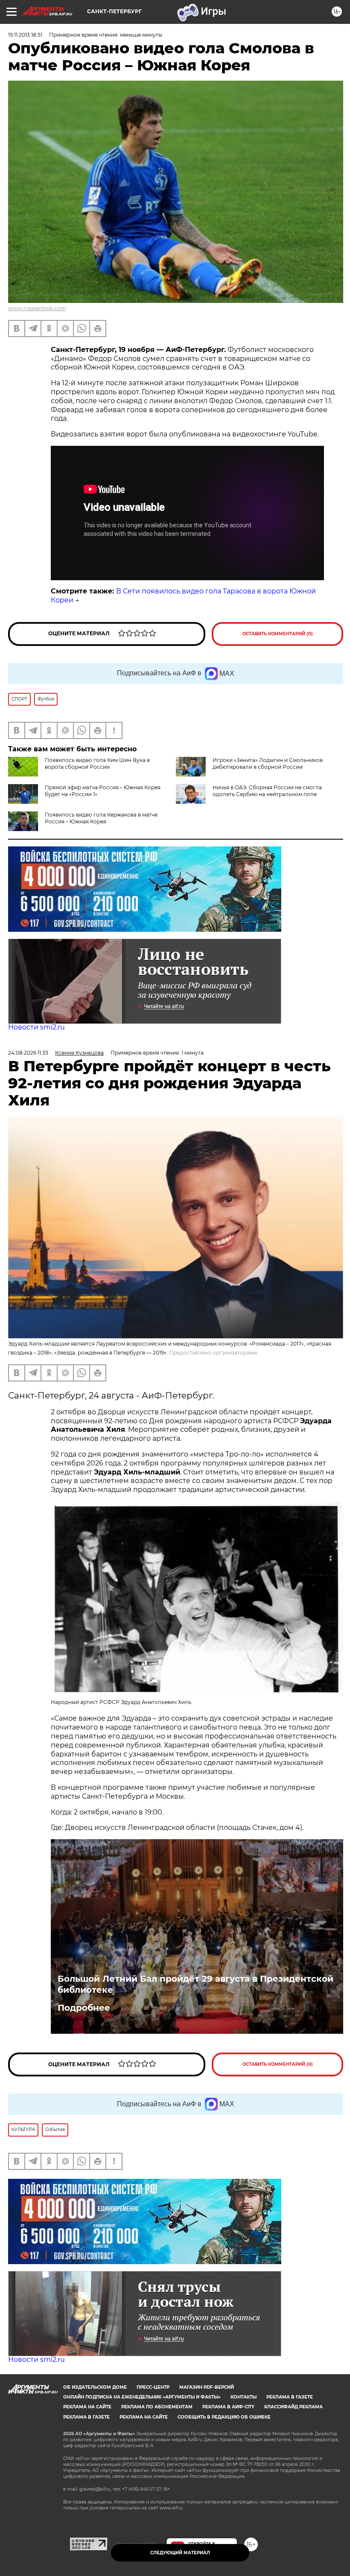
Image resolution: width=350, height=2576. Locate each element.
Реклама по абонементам (157, 2407)
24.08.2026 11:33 (28, 1053)
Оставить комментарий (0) (278, 634)
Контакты (244, 2397)
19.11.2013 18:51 (25, 35)
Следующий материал (180, 2553)
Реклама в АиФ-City (228, 2407)
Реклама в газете (290, 2397)
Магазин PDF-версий (207, 2387)
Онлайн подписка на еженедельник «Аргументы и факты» (142, 2397)
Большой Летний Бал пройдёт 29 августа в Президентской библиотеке (195, 1984)
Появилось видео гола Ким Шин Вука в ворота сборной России (97, 763)
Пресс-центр (153, 2387)
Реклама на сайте (87, 2407)
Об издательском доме (95, 2387)
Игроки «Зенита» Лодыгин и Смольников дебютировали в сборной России (268, 763)
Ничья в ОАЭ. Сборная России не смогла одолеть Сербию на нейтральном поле (267, 791)
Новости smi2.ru (36, 1027)
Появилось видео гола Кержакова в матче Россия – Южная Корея (101, 818)
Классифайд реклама (293, 2407)
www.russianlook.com (37, 308)
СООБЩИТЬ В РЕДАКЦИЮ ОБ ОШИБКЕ (224, 2417)
